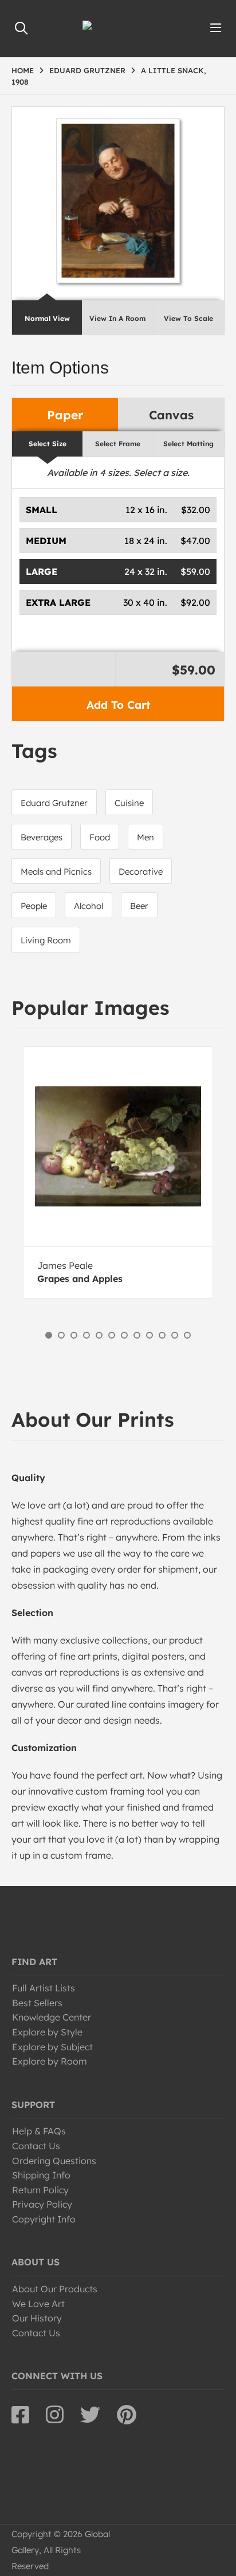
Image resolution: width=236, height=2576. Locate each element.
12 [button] (187, 1335)
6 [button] (112, 1335)
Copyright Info (44, 2219)
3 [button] (74, 1335)
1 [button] (49, 1335)
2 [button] (61, 1335)
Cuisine (129, 803)
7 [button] (124, 1335)
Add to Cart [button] (118, 705)
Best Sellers (37, 2003)
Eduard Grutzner (54, 803)
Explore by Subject (52, 2047)
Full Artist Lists (44, 1988)
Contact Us (36, 2146)
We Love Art (38, 2304)
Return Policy (40, 2190)
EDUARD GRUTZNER (87, 70)
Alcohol (88, 906)
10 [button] (162, 1335)
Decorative (141, 872)
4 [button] (86, 1335)
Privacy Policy (42, 2204)
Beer (139, 906)
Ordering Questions (54, 2161)
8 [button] (137, 1335)
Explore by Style (47, 2032)
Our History (37, 2318)
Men (145, 837)
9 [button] (150, 1335)
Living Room (46, 940)
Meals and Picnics (56, 872)
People (34, 906)
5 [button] (99, 1335)
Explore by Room (50, 2061)
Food (100, 837)
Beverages (42, 837)
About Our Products (55, 2289)
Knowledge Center (52, 2017)
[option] (118, 1172)
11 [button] (175, 1335)
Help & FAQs (39, 2131)
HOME (23, 70)
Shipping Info (41, 2175)
